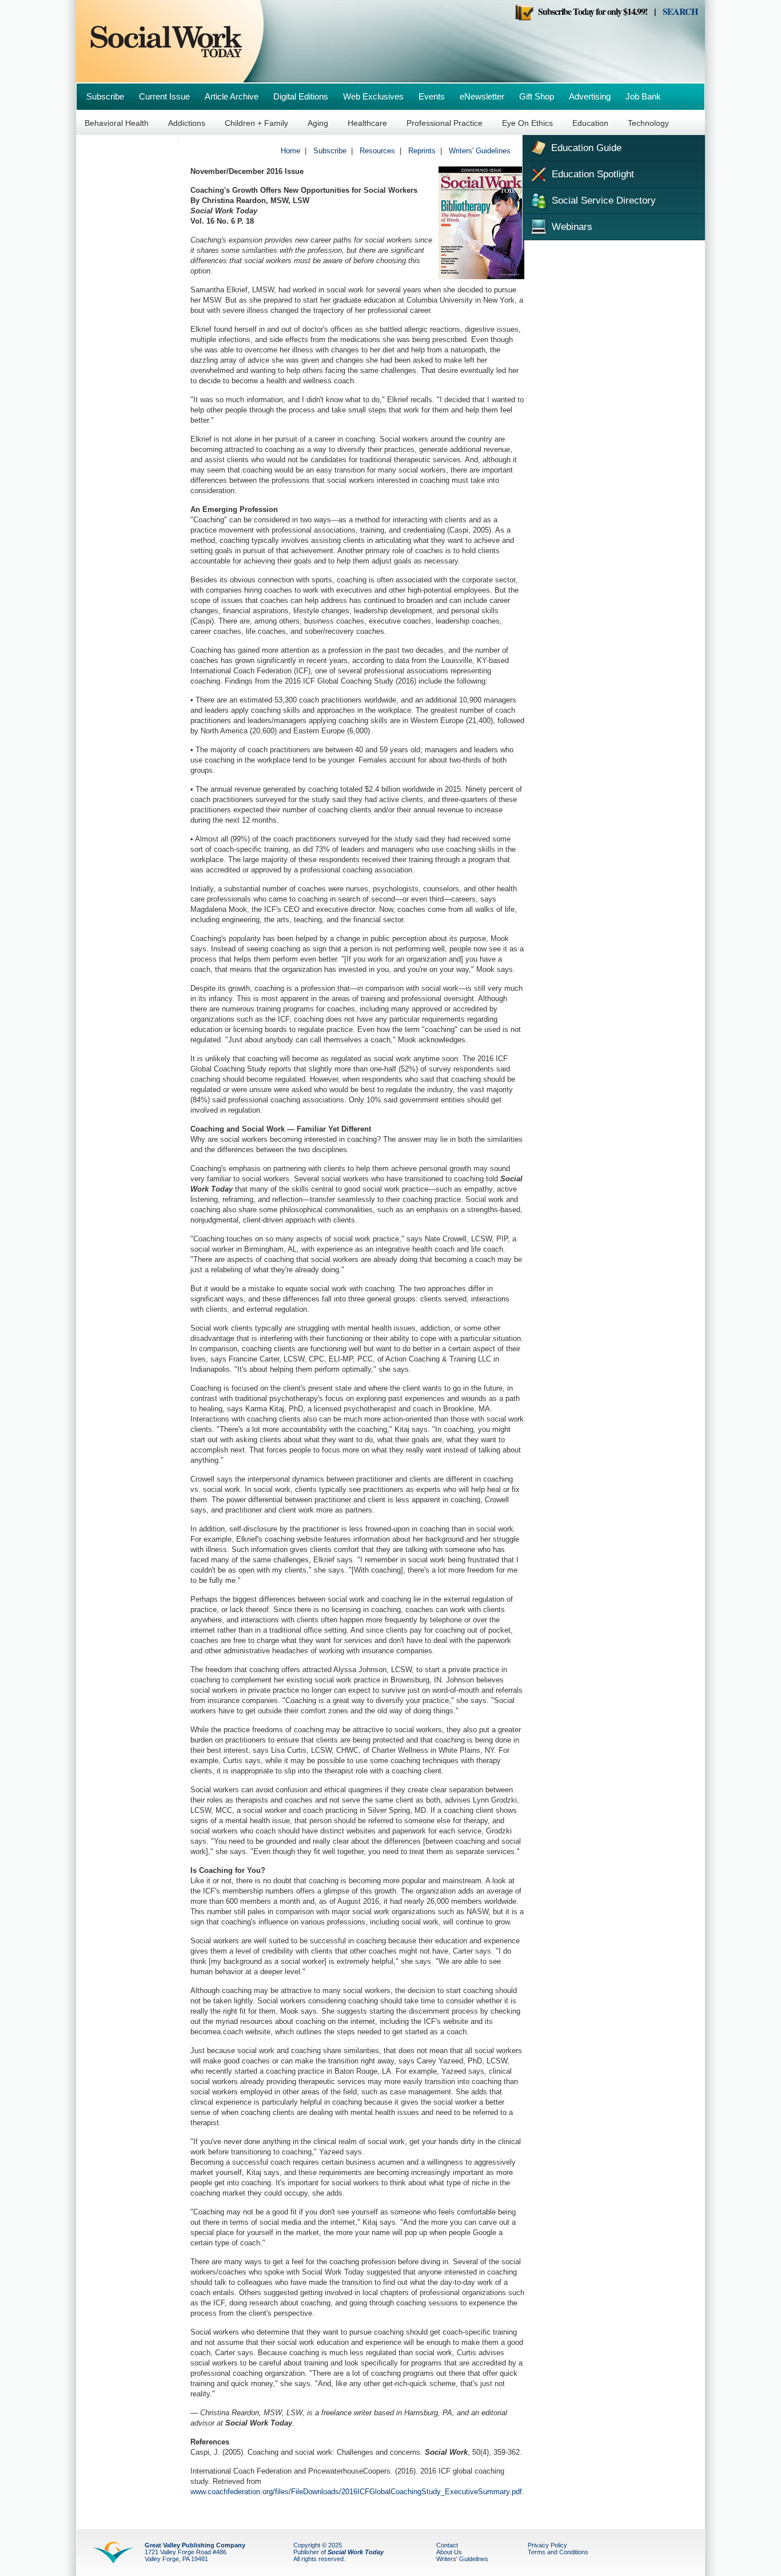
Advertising (590, 96)
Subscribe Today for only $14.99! (590, 11)
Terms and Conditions (558, 2552)
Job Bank (643, 96)
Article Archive (232, 96)
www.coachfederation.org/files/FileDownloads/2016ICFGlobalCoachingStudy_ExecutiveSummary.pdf (356, 2492)
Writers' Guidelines (480, 151)
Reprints (422, 151)
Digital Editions (301, 96)
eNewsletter (482, 96)
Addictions (187, 123)
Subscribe (105, 96)
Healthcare (367, 123)
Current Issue (164, 96)
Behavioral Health (117, 123)
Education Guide (585, 148)
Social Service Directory (602, 201)
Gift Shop (537, 96)
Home (290, 151)
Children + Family (256, 123)
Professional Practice (445, 123)
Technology (648, 123)
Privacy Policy (547, 2545)
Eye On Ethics (527, 123)
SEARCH (680, 11)
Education (590, 123)
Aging (318, 123)
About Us (449, 2552)
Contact (447, 2545)
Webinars (571, 227)
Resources (377, 151)
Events (432, 96)
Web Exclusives (373, 96)
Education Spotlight (591, 174)
